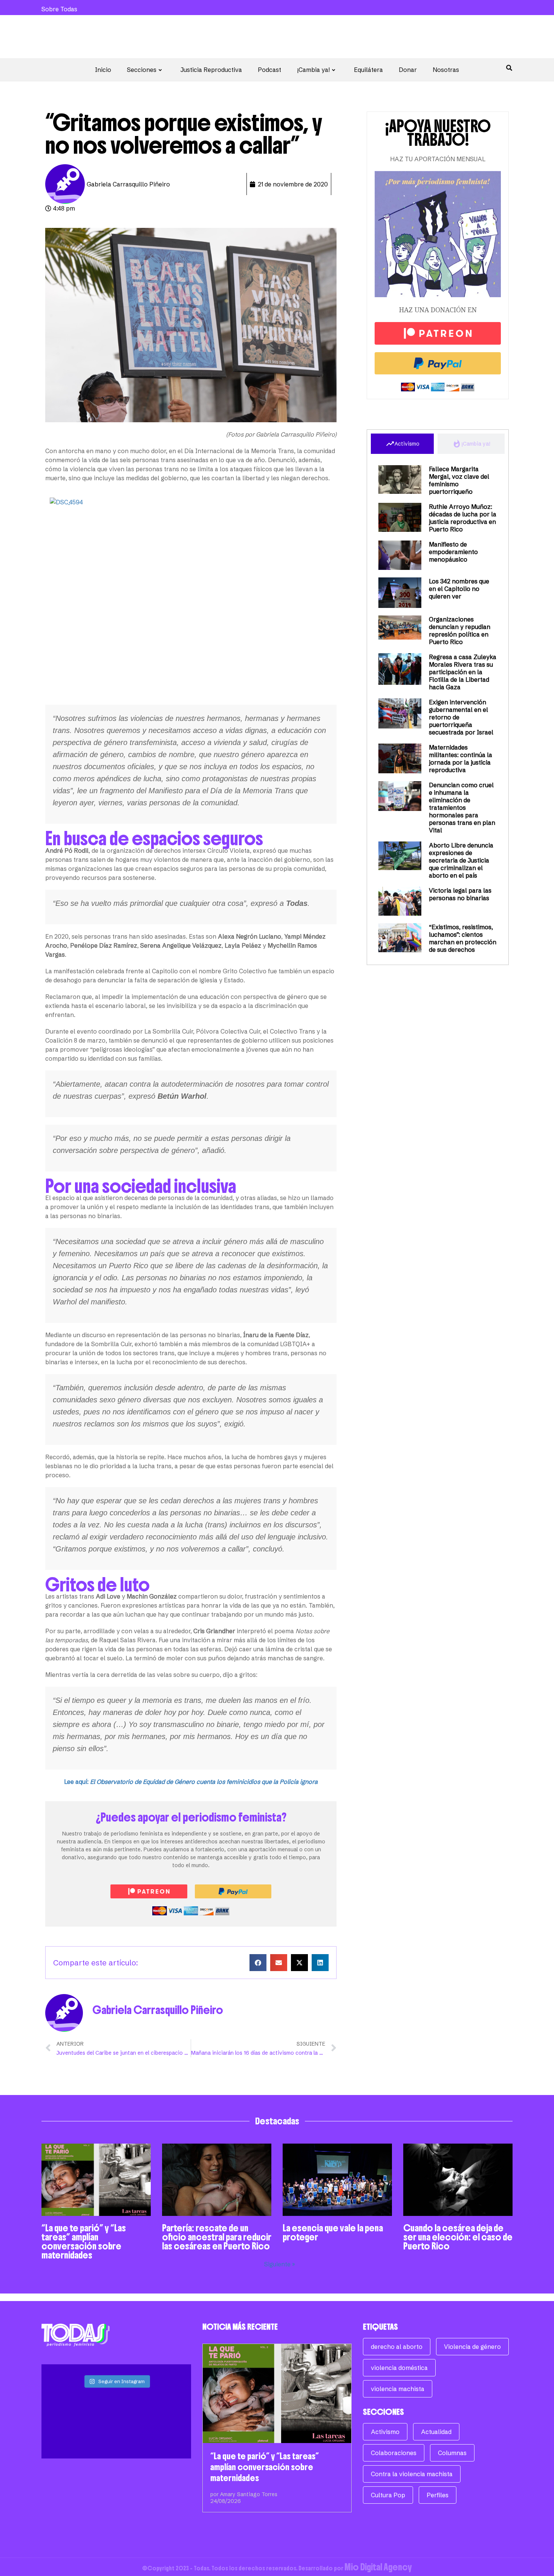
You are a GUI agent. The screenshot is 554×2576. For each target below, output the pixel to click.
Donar (408, 70)
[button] (258, 1963)
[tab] (402, 444)
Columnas (452, 2453)
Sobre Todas (59, 9)
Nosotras (446, 70)
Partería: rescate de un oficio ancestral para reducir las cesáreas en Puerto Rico (217, 2237)
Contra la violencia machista (412, 2474)
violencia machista (398, 2389)
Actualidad (436, 2432)
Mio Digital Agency (378, 2567)
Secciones (142, 70)
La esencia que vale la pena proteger (333, 2232)
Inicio (103, 70)
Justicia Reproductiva (211, 70)
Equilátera (368, 70)
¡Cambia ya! (313, 70)
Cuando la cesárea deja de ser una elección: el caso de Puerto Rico (458, 2237)
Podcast (269, 70)
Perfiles (438, 2495)
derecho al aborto (397, 2347)
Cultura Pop (388, 2495)
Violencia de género (472, 2347)
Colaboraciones (394, 2453)
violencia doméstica (399, 2368)
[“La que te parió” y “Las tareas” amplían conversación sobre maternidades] (277, 2394)
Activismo (385, 2432)
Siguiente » (280, 2264)
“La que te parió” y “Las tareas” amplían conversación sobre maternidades (84, 2242)
